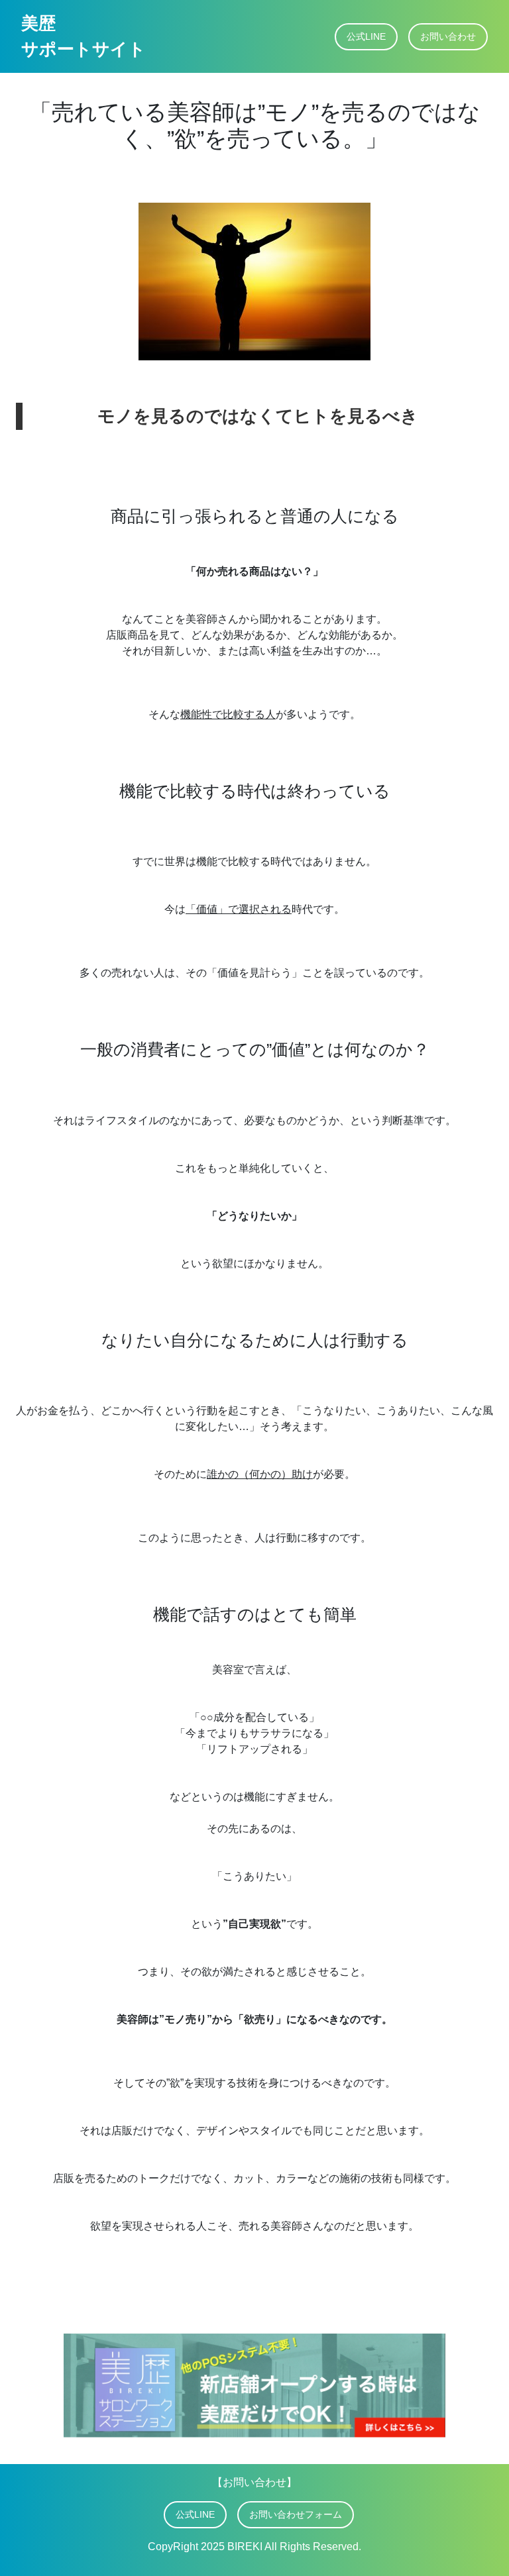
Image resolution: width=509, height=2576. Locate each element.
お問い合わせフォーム (296, 2514)
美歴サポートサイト (84, 36)
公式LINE (366, 36)
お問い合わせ (448, 36)
